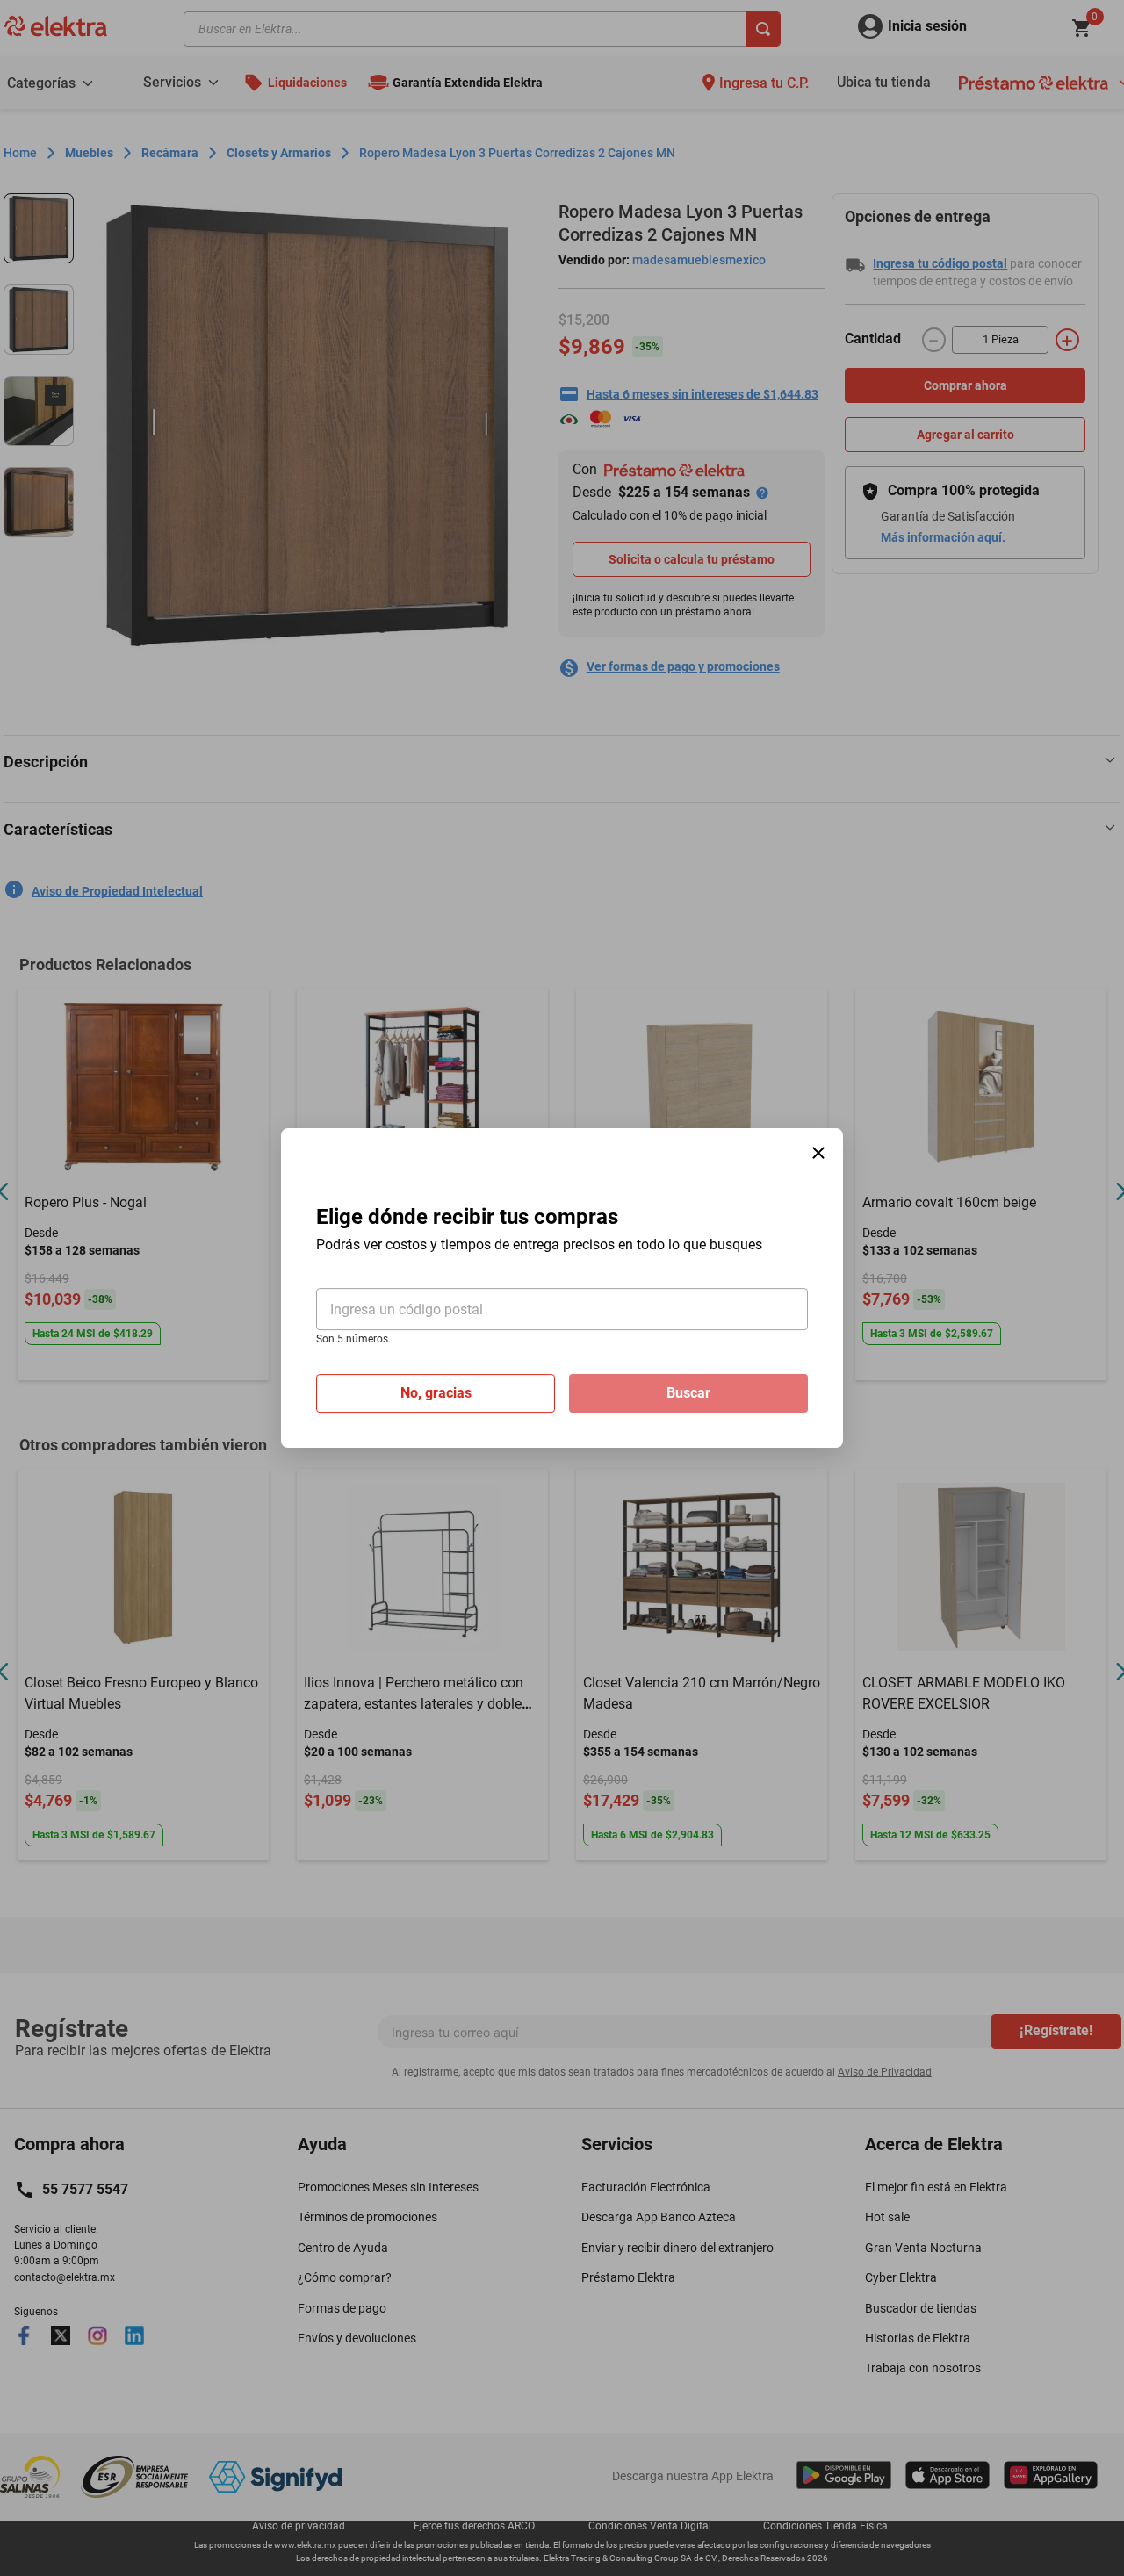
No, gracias (436, 1393)
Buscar (688, 1393)
